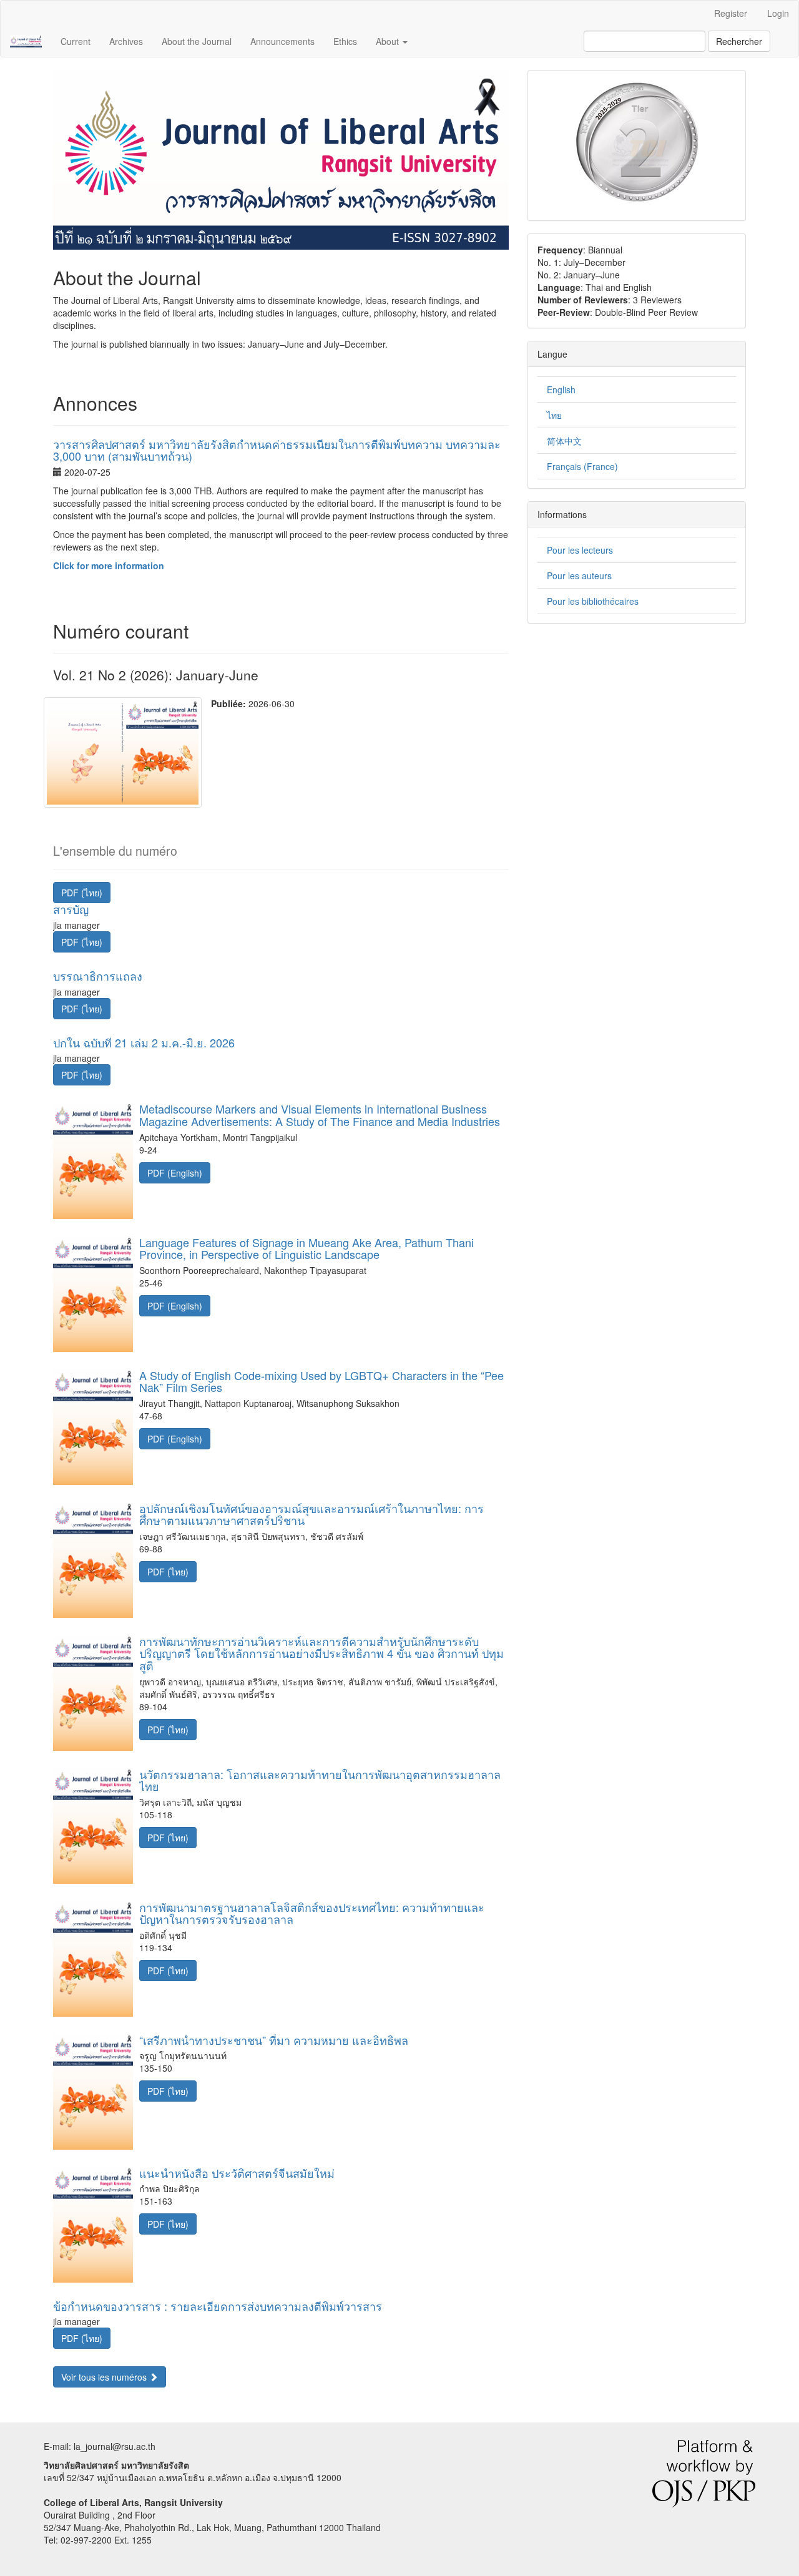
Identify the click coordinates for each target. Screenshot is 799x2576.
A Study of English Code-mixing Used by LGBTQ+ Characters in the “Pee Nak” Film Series (321, 1381)
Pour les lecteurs (580, 550)
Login (778, 13)
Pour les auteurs (579, 575)
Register (731, 13)
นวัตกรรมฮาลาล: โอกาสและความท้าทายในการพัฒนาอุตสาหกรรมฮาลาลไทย (320, 1780)
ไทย (554, 415)
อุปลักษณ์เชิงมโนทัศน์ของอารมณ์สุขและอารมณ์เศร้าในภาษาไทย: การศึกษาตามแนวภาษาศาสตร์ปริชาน (311, 1514)
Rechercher (739, 41)
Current (76, 41)
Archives (126, 41)
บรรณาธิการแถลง (98, 976)
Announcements (282, 41)
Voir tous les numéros (105, 2377)
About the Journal (197, 41)
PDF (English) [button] (175, 1173)
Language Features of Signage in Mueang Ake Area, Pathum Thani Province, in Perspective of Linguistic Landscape (306, 1248)
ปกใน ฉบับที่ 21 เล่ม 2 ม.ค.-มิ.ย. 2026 (144, 1042)
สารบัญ (71, 909)
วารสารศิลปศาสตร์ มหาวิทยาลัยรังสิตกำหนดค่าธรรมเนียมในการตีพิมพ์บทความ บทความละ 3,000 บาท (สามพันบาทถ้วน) (277, 450)
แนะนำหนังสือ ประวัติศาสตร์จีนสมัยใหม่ (237, 2173)
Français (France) (582, 466)
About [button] (389, 41)
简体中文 (564, 441)
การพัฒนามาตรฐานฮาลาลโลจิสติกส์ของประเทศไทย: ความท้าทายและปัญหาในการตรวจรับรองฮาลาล (312, 1913)
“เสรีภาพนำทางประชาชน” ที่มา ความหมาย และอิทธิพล (274, 2040)
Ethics (345, 41)
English (561, 389)
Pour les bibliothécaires (593, 601)
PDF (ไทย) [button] (82, 893)
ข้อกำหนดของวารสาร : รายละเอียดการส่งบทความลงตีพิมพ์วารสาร (218, 2306)
